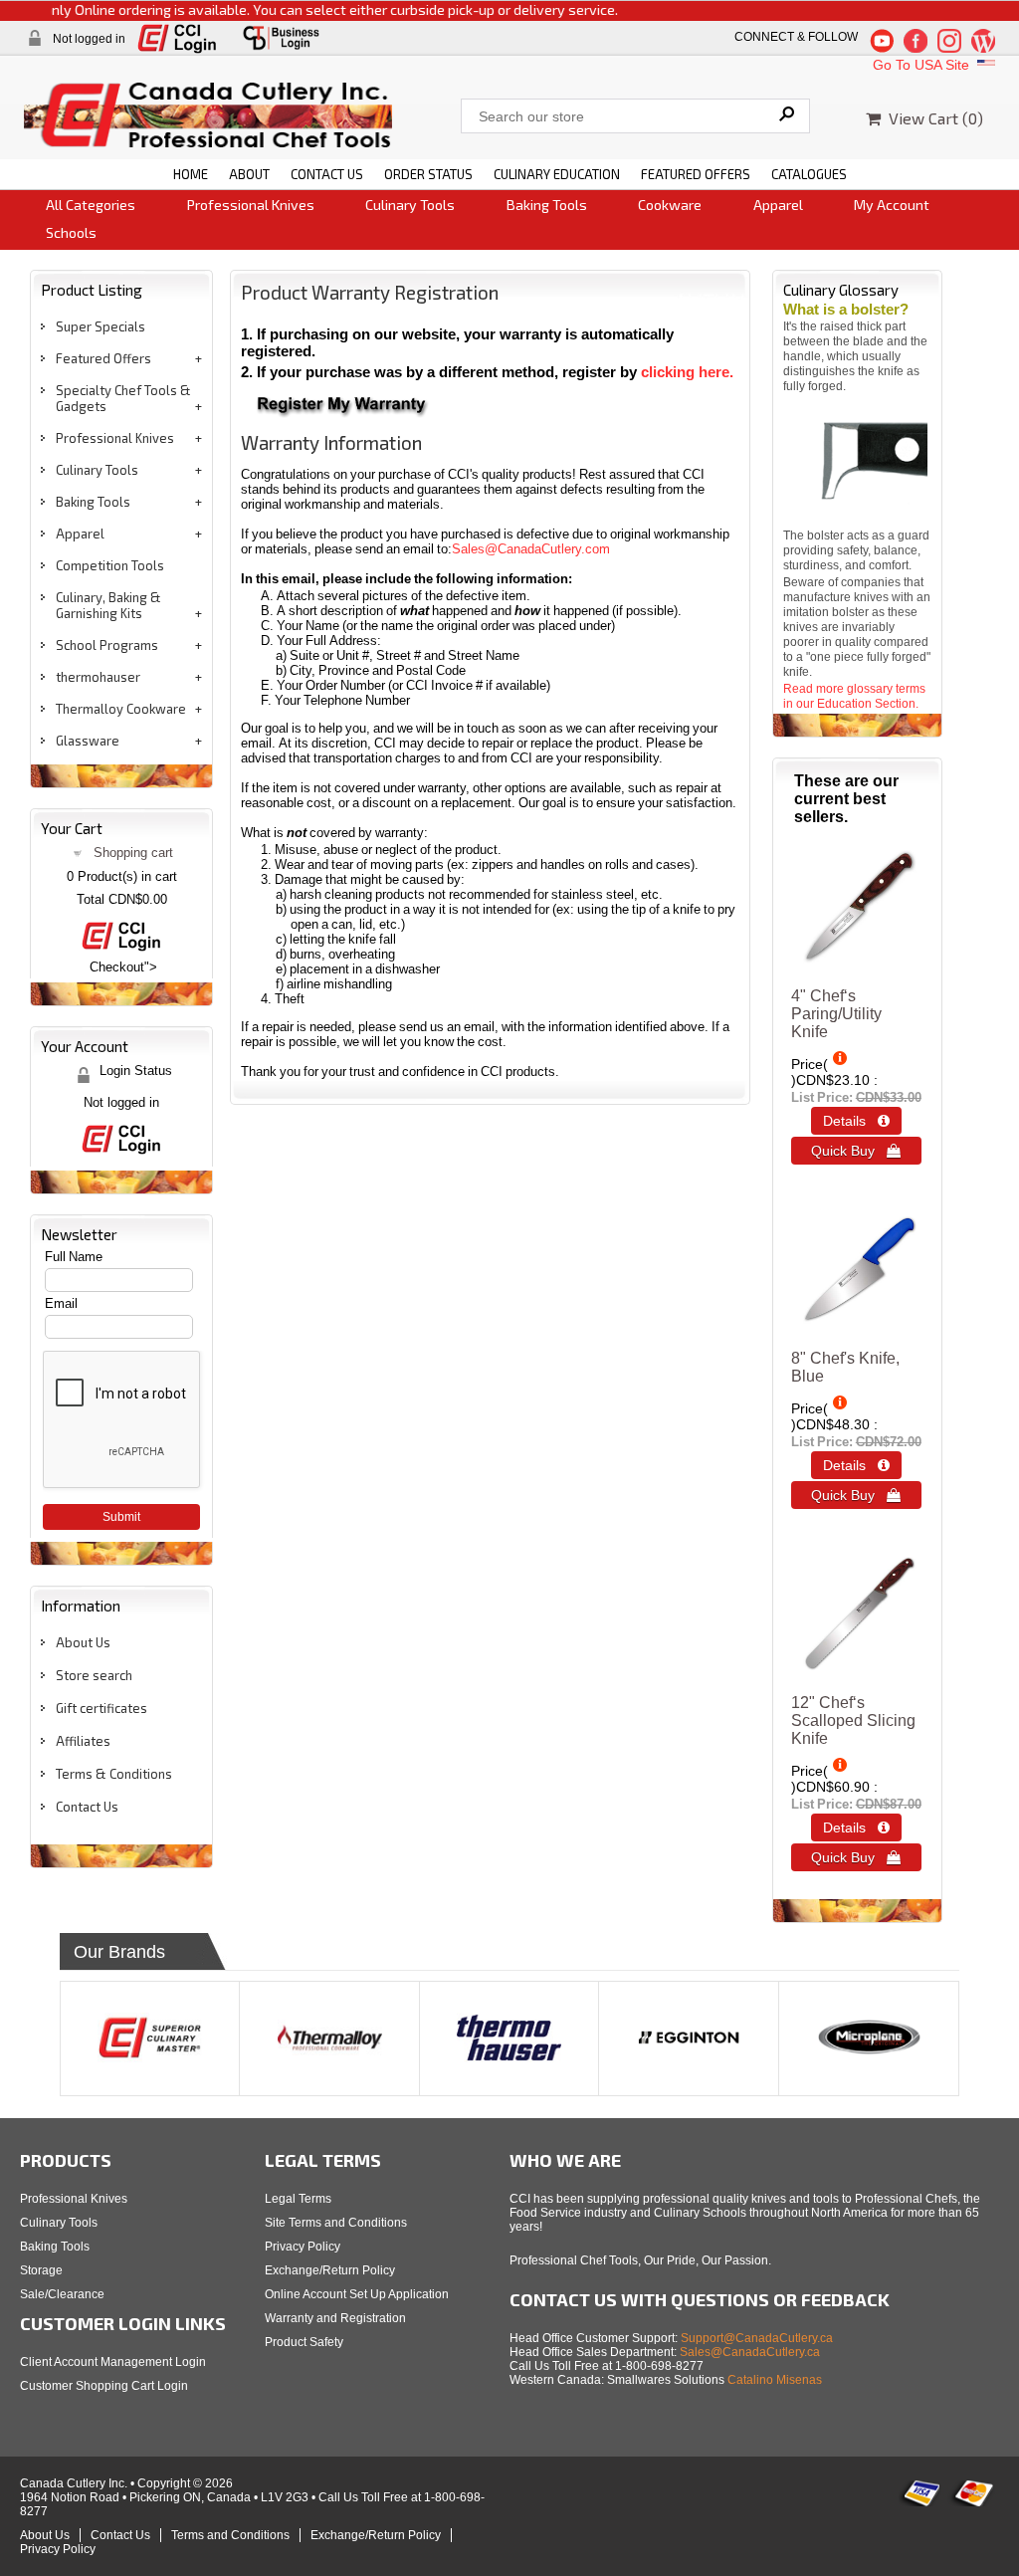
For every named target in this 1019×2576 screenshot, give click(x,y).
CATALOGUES (809, 174)
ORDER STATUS (428, 174)
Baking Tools (547, 205)
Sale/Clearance (62, 2294)
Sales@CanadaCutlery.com (531, 549)
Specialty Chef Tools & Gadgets (123, 398)
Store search (94, 1675)
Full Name (74, 1257)
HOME (191, 174)
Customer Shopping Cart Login (104, 2386)
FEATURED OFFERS (696, 174)
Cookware (670, 205)
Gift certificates (102, 1708)
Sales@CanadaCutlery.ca (750, 2352)
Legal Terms (298, 2199)
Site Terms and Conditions (336, 2223)
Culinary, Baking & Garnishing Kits (108, 605)
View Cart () (932, 118)
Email (61, 1303)
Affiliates (83, 1741)
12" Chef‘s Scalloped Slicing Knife (853, 1720)
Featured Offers (103, 358)
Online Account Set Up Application (357, 2294)
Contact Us (87, 1807)
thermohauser (98, 677)
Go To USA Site (923, 65)
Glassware (88, 741)
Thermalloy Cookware (121, 709)
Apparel (778, 205)
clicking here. (687, 372)
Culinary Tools (410, 205)
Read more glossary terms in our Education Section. (854, 696)
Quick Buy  (856, 1151)
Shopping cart (133, 853)
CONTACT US (327, 174)
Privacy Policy (303, 2247)
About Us (83, 1642)
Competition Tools (110, 565)
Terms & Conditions (114, 1774)
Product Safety (304, 2342)
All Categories (91, 205)
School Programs (107, 645)
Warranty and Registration (335, 2318)
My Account (892, 205)
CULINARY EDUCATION (557, 174)
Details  (856, 1121)
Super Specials (101, 326)
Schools (71, 232)
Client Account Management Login (113, 2362)
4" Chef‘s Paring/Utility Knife (836, 1014)
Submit (121, 1517)
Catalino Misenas (775, 2380)
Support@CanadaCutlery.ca (757, 2338)
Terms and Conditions (230, 2535)
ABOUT (249, 174)
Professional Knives (251, 205)
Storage (41, 2270)
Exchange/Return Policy (330, 2270)
